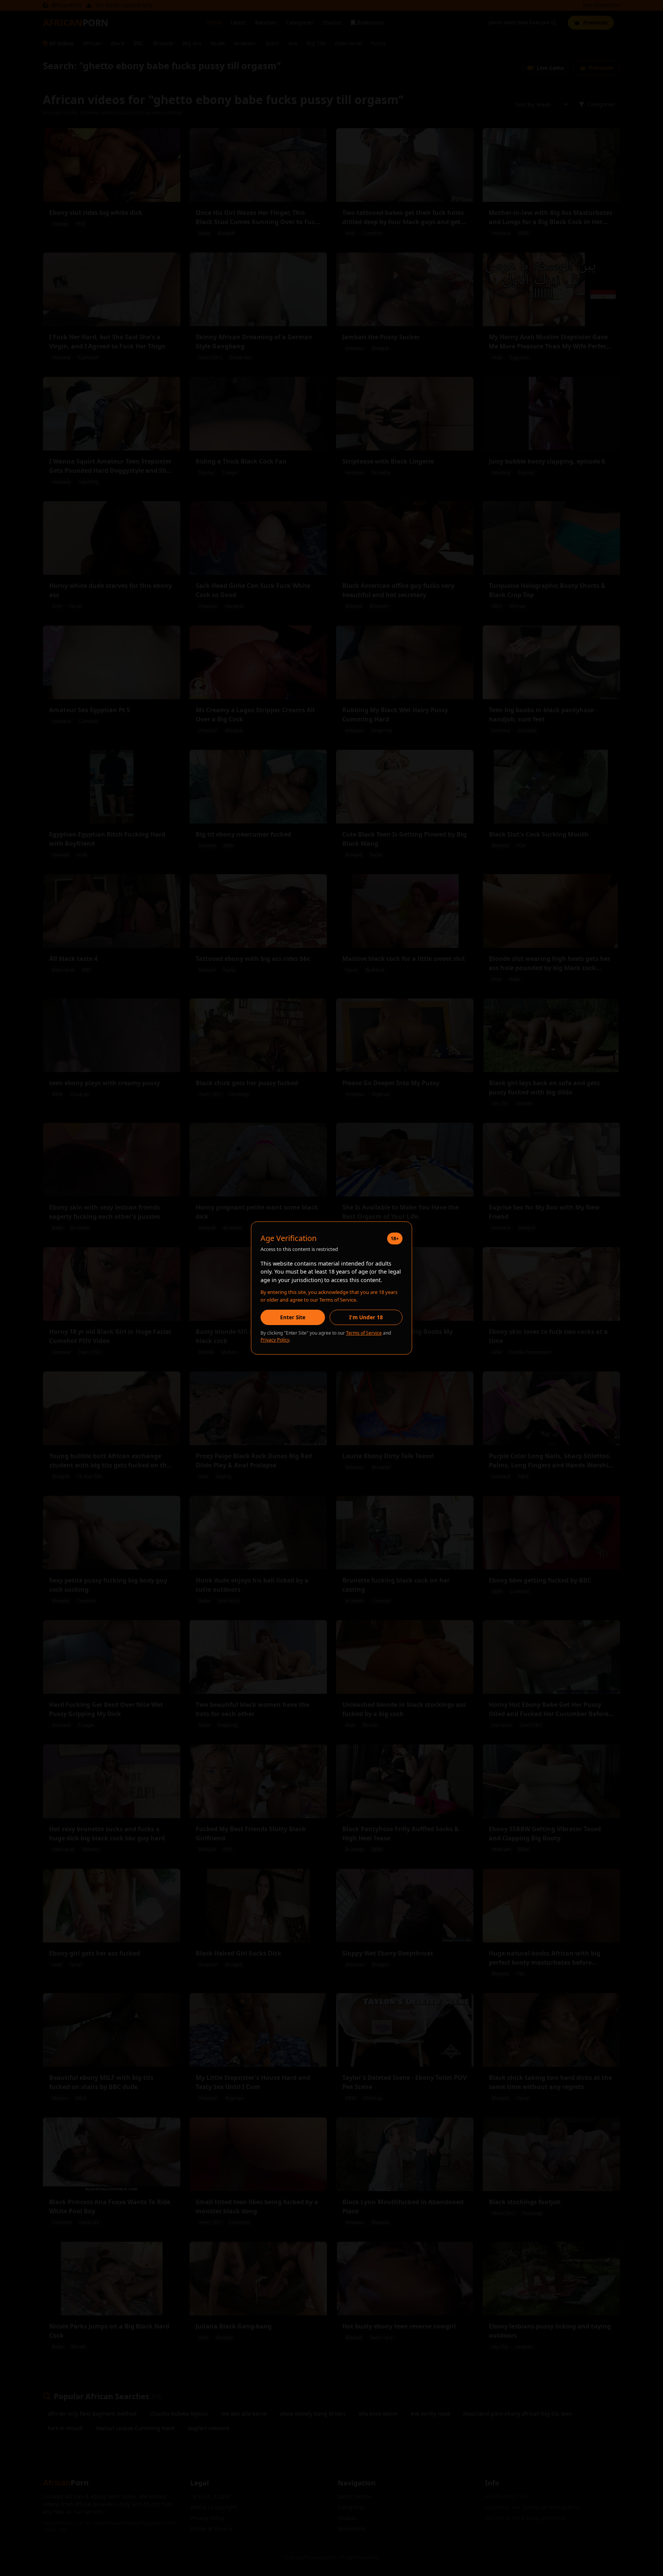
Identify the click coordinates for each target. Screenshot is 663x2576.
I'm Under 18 (366, 1317)
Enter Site (293, 1317)
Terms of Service (364, 1333)
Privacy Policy (275, 1340)
